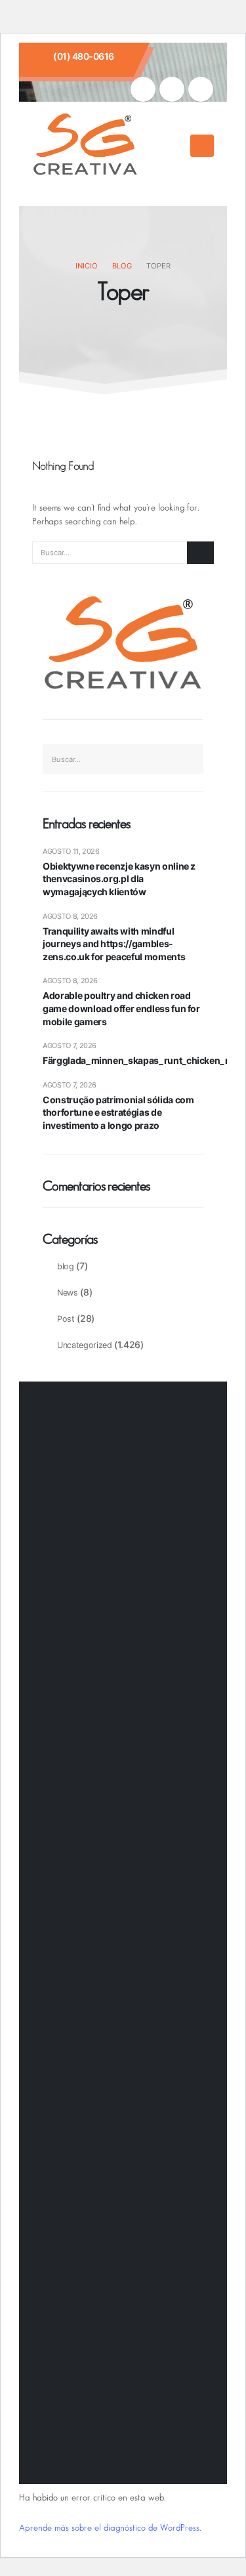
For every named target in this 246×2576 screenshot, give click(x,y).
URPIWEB (183, 2454)
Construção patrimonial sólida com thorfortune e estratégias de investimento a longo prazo (118, 1112)
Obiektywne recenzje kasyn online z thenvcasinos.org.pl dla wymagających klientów (119, 879)
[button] (176, 146)
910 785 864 (81, 1855)
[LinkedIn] (201, 89)
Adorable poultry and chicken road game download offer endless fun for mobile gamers (121, 1008)
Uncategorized (84, 1345)
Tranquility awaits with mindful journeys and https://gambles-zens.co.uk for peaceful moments (114, 944)
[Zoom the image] (91, 1628)
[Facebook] (143, 89)
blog (66, 1266)
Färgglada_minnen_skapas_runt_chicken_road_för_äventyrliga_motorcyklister (123, 1060)
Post (66, 1319)
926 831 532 (81, 1883)
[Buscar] (200, 553)
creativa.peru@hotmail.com (103, 1950)
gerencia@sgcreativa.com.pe (107, 1966)
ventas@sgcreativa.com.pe (102, 1934)
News (68, 1293)
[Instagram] (172, 89)
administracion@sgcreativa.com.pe (119, 1997)
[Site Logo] (85, 146)
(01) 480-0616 (84, 56)
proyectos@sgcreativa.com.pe (109, 1982)
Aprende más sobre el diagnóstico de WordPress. (110, 2528)
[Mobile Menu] (202, 146)
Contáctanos (76, 1530)
